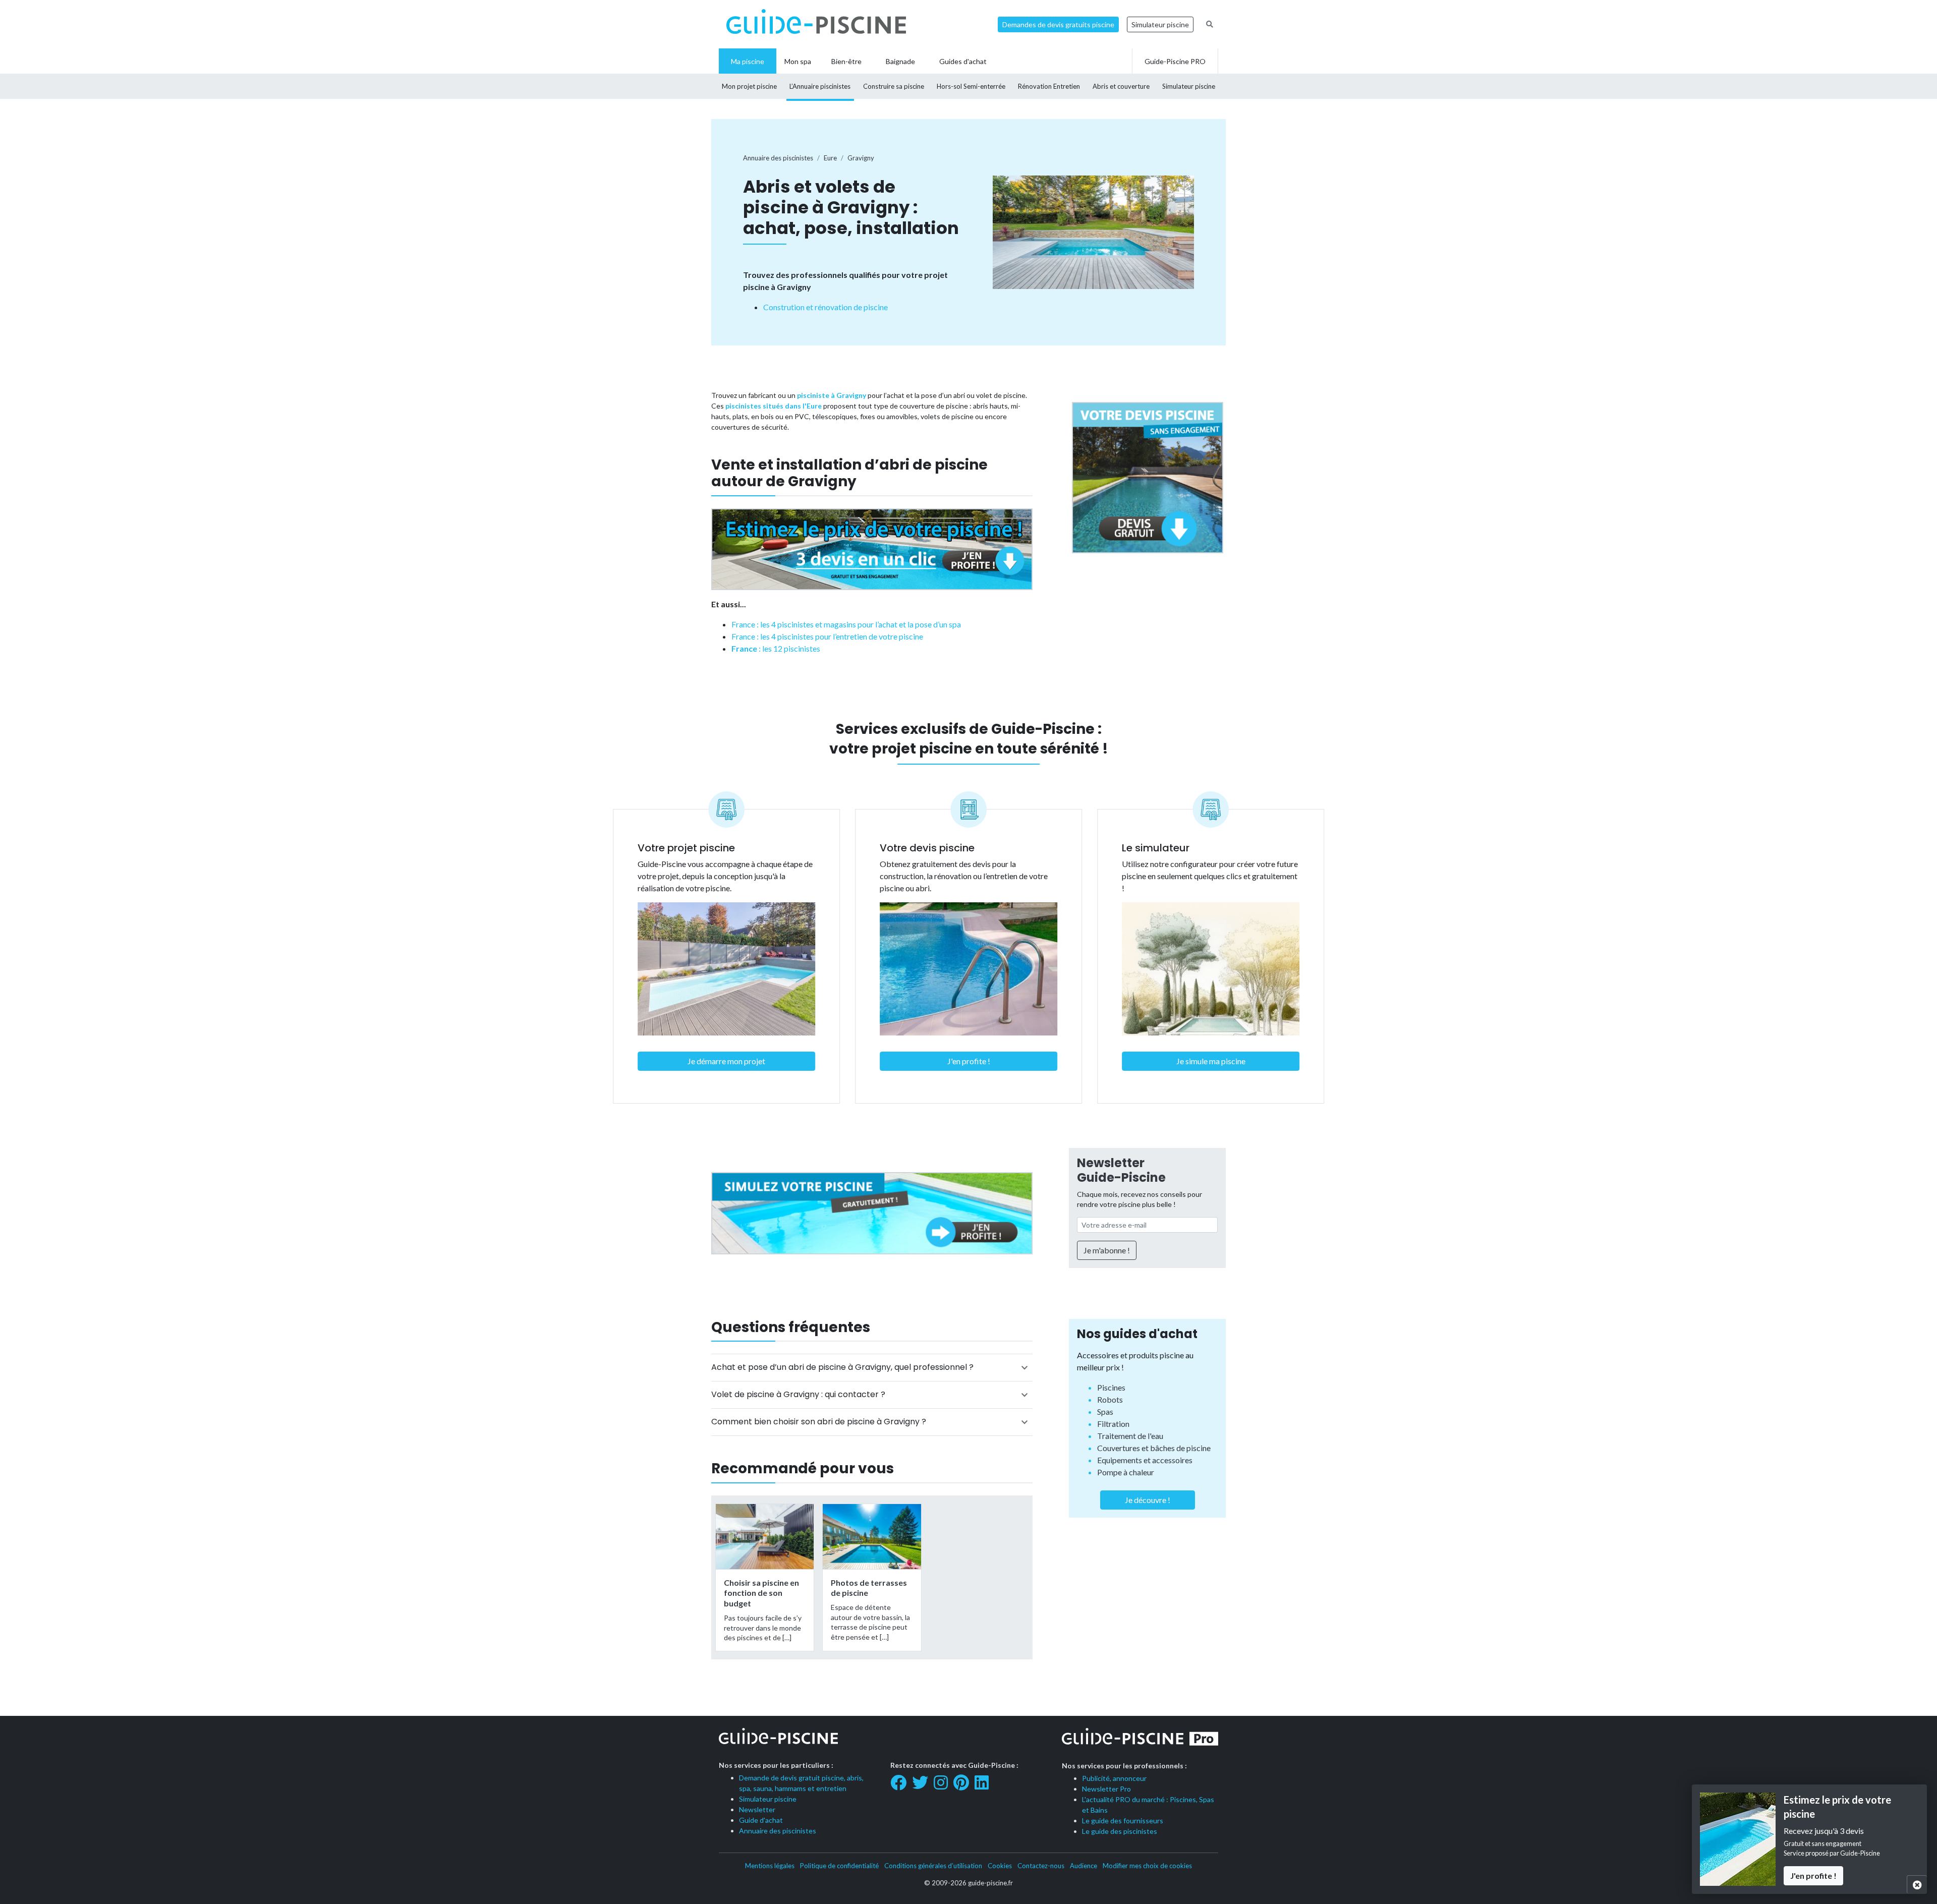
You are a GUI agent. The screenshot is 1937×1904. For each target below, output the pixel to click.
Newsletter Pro (1106, 1789)
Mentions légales (770, 1866)
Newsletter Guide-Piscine (1121, 1170)
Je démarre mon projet (726, 1061)
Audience (1084, 1866)
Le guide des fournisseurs (1123, 1821)
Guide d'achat (761, 1820)
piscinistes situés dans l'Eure (774, 406)
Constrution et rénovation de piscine (825, 307)
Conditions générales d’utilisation (933, 1866)
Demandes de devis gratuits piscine (1058, 24)
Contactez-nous (1041, 1866)
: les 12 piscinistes (776, 648)
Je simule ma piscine (1211, 1061)
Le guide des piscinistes (1120, 1831)
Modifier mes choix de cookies (1147, 1866)
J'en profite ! (969, 1061)
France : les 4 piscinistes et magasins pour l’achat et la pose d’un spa (846, 624)
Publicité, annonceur (1114, 1778)
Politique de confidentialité (839, 1866)
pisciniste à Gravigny (832, 395)
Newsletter (757, 1809)
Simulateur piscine (1160, 24)
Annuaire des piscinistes (778, 1831)
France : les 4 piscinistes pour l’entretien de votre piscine (827, 636)
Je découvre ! (1148, 1500)
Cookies (1000, 1866)
